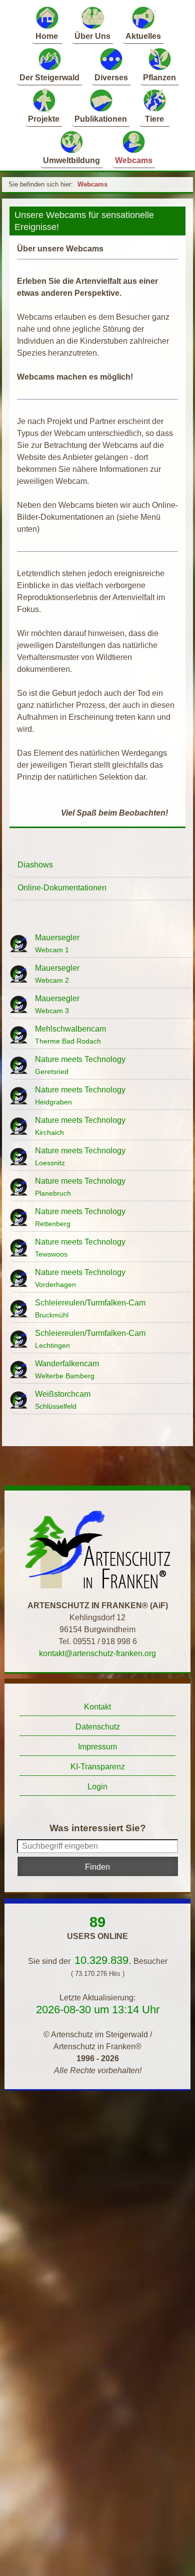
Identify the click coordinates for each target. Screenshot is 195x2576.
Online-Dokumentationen (62, 888)
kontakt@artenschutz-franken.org (97, 1653)
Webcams (134, 160)
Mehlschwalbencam (70, 1035)
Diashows (35, 865)
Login (97, 1787)
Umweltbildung (71, 160)
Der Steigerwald (49, 78)
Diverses (111, 78)
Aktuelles (143, 36)
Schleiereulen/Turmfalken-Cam (90, 1309)
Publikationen (101, 119)
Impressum (97, 1747)
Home (47, 36)
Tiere (154, 119)
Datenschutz (98, 1727)
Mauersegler (57, 944)
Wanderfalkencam (67, 1370)
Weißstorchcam (63, 1400)
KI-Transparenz (98, 1767)
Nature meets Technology (80, 1065)
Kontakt (97, 1707)
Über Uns (92, 36)
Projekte (44, 119)
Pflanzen (159, 78)
